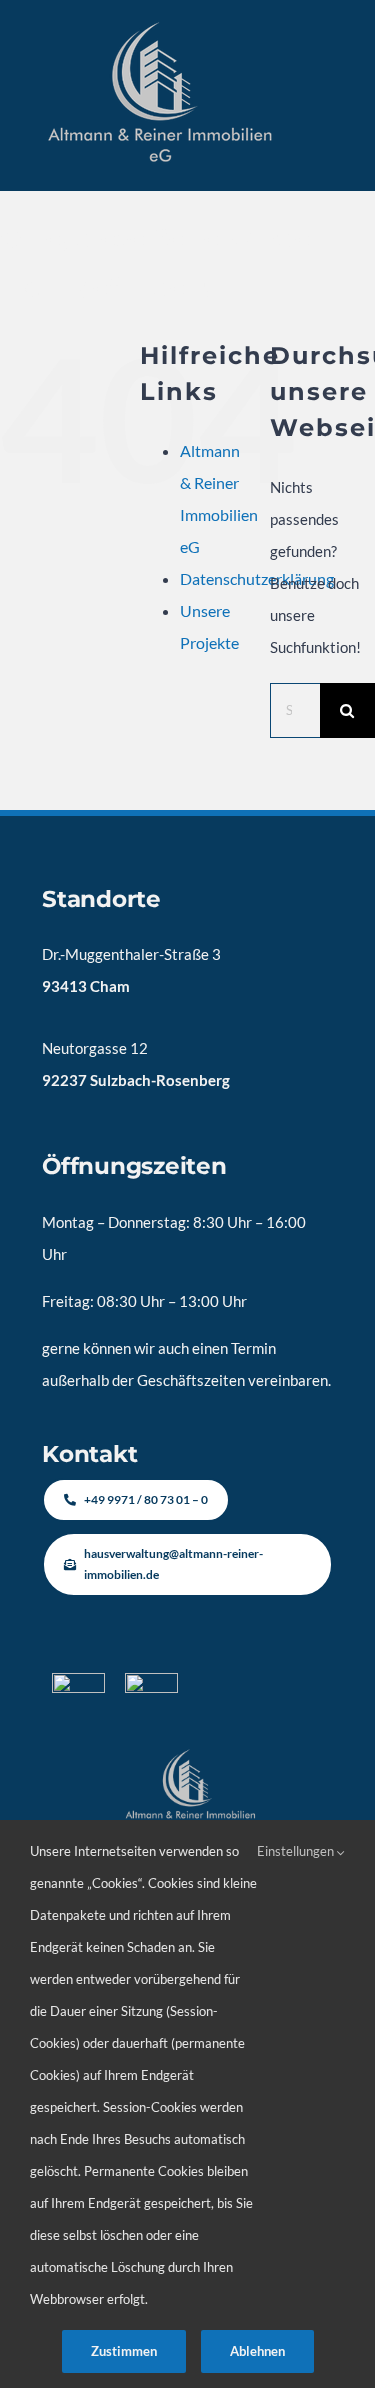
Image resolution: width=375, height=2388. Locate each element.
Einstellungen (297, 1851)
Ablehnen (257, 2351)
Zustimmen (124, 2351)
